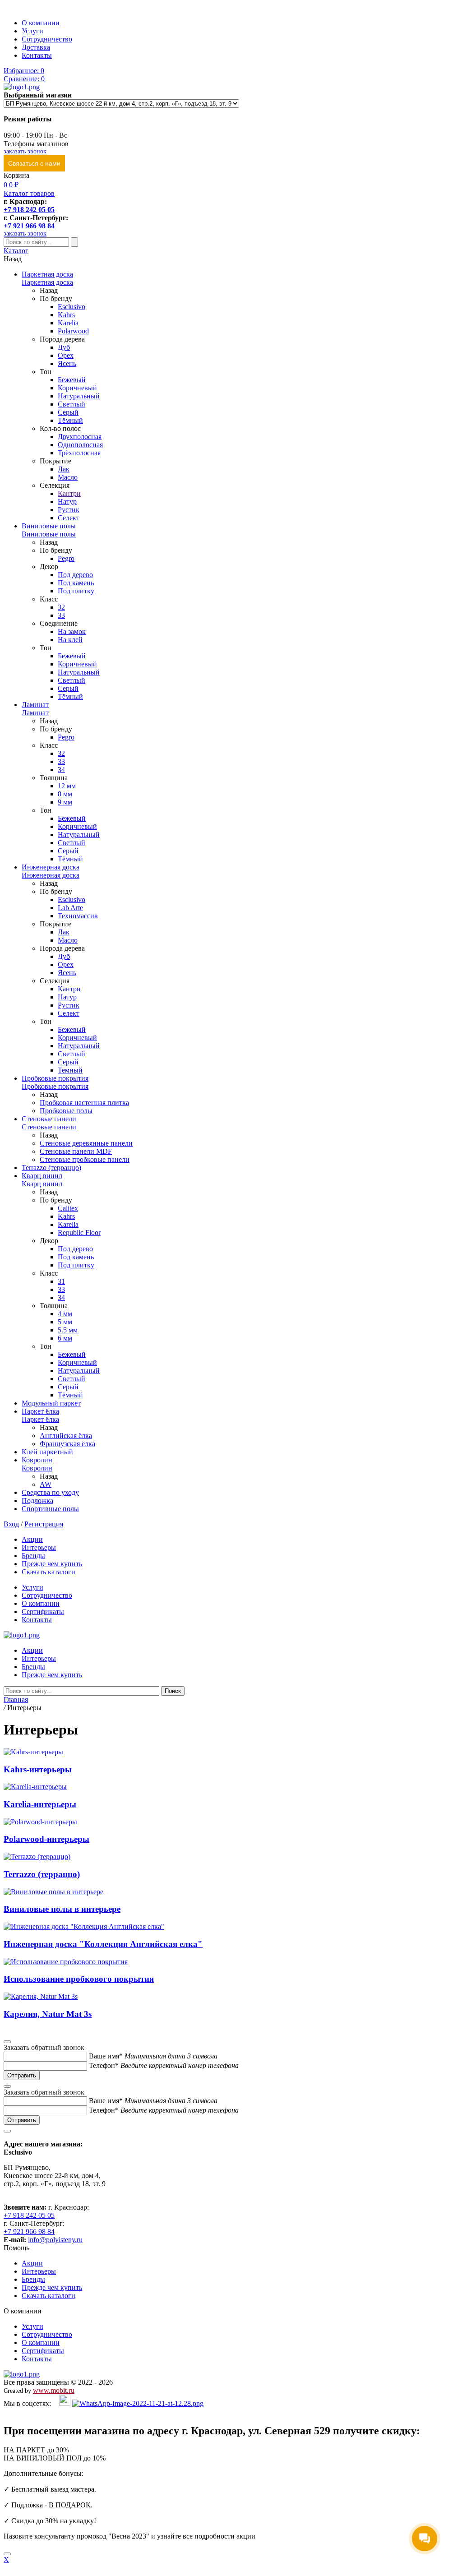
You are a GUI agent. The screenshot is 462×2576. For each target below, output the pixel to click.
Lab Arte (70, 908)
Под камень (76, 583)
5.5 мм (68, 1330)
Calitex (68, 1208)
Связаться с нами (34, 163)
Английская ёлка (66, 1436)
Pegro (66, 558)
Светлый (72, 404)
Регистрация (44, 1524)
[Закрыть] (7, 2554)
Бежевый (72, 380)
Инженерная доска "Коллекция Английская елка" (103, 1944)
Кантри (69, 493)
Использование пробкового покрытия (79, 1979)
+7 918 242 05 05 (29, 210)
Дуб (64, 347)
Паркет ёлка (40, 1411)
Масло (68, 477)
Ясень (67, 363)
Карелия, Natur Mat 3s (48, 2014)
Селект (69, 518)
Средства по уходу (50, 1492)
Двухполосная (80, 437)
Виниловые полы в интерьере (62, 1909)
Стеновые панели (49, 1119)
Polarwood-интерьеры (46, 1839)
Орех (66, 355)
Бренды (33, 1556)
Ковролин (37, 1460)
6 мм (65, 1338)
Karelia (68, 323)
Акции (32, 1539)
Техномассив (78, 916)
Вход (11, 1524)
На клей (70, 640)
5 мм (65, 1322)
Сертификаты (43, 1612)
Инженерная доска (51, 867)
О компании (41, 23)
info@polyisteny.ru (55, 2240)
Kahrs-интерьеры (38, 1769)
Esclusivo (72, 307)
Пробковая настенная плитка (84, 1103)
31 (61, 1281)
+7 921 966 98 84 (29, 226)
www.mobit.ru (54, 2390)
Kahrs (66, 315)
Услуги (32, 31)
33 (61, 615)
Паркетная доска (47, 274)
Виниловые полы (49, 526)
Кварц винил (42, 1176)
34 (61, 770)
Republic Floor (79, 1233)
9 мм (65, 802)
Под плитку (76, 591)
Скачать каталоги (49, 1572)
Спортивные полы (50, 1509)
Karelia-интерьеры (40, 1804)
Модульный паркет (51, 1403)
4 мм (65, 1314)
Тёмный (70, 420)
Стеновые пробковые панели (85, 1159)
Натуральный (79, 396)
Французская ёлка (67, 1444)
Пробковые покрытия (55, 1078)
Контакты (37, 55)
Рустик (69, 510)
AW (46, 1484)
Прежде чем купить (52, 1564)
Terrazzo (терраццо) (51, 1168)
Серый (68, 412)
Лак (64, 469)
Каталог (16, 251)
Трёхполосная (79, 453)
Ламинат (35, 705)
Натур (67, 502)
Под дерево (75, 575)
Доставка (36, 47)
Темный (70, 1070)
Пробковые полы (66, 1111)
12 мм (67, 786)
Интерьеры (39, 1547)
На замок (72, 631)
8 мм (65, 794)
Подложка (37, 1501)
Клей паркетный (47, 1452)
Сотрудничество (47, 39)
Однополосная (80, 445)
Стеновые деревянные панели (86, 1143)
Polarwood (73, 331)
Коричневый (77, 388)
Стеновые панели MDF (76, 1151)
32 (61, 607)
